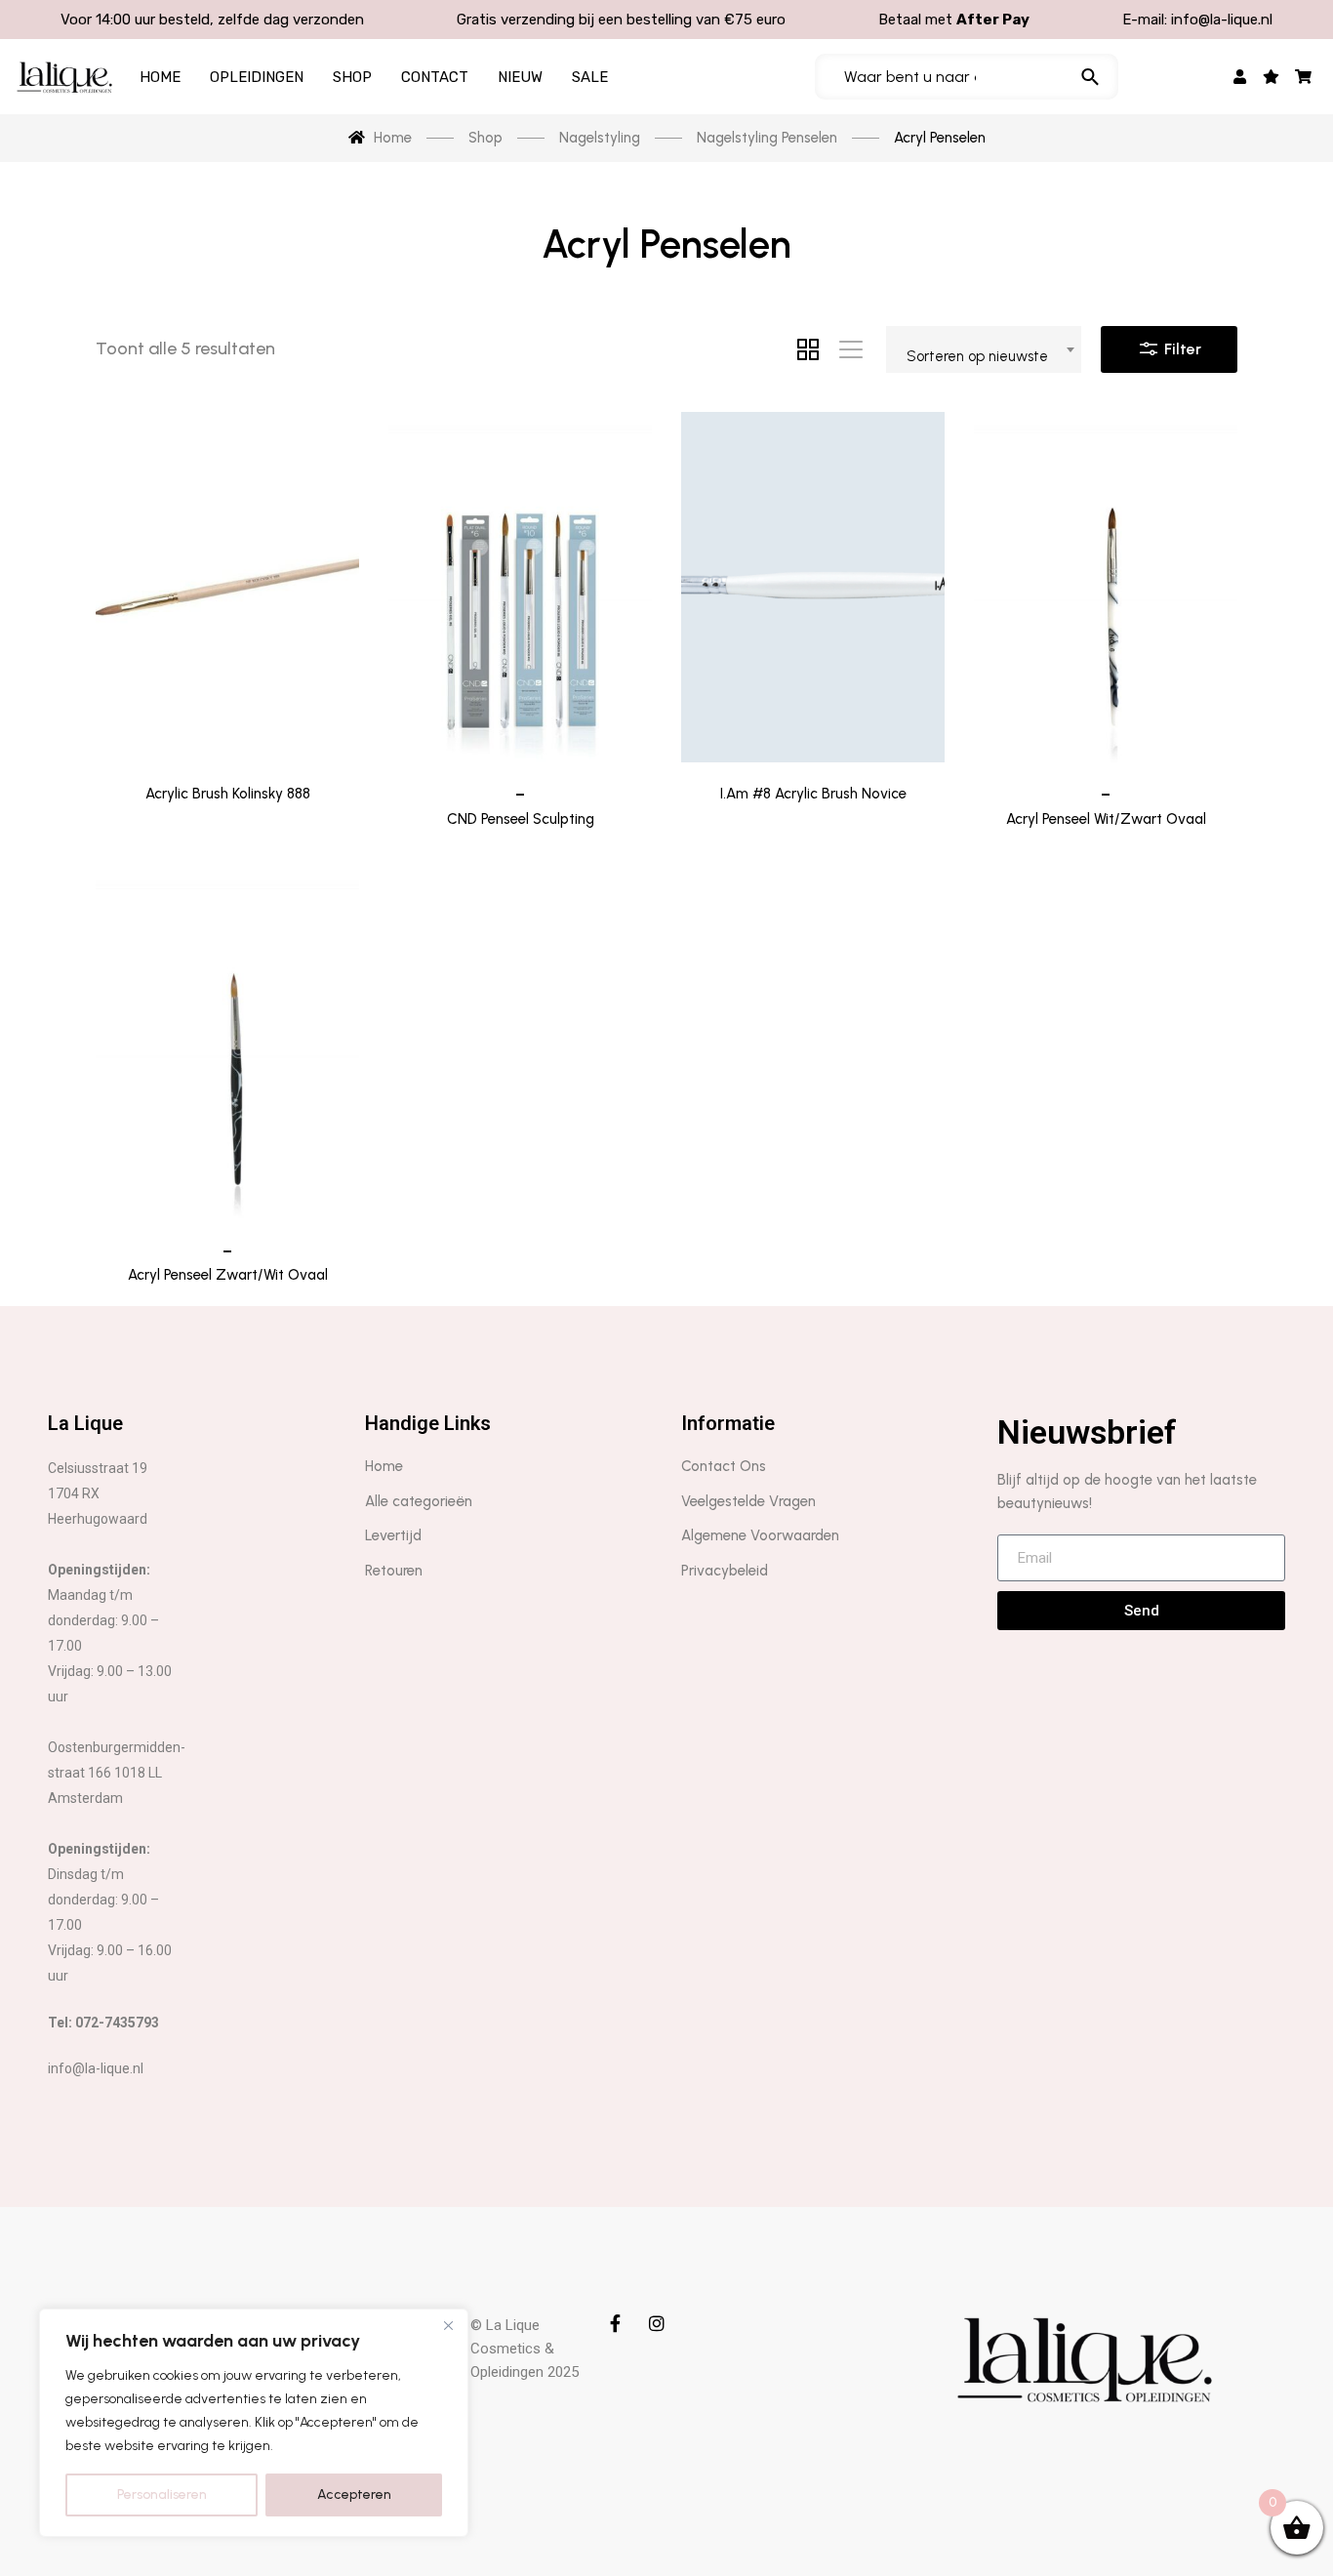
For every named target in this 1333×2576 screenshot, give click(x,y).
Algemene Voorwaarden (760, 1535)
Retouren (394, 1571)
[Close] (448, 2325)
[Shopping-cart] (1303, 77)
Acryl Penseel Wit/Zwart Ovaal (1106, 819)
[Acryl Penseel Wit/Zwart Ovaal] (1106, 588)
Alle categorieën (419, 1501)
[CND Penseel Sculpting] (520, 588)
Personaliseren (162, 2494)
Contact (435, 77)
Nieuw (520, 77)
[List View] (851, 349)
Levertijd (393, 1535)
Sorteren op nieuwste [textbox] (977, 356)
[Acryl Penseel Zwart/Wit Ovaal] (227, 1043)
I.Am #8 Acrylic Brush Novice (813, 794)
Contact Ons (724, 1466)
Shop (352, 77)
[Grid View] (808, 349)
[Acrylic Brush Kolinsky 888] (227, 588)
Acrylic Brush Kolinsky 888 (228, 794)
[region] (254, 2423)
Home (160, 77)
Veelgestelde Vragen (748, 1501)
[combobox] (984, 349)
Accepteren (354, 2494)
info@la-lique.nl (1222, 20)
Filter (1181, 349)
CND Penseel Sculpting (521, 819)
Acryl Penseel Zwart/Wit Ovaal (228, 1275)
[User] (1240, 77)
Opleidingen (257, 77)
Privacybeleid (725, 1571)
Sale (590, 77)
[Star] (1271, 77)
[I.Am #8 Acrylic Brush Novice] (813, 588)
